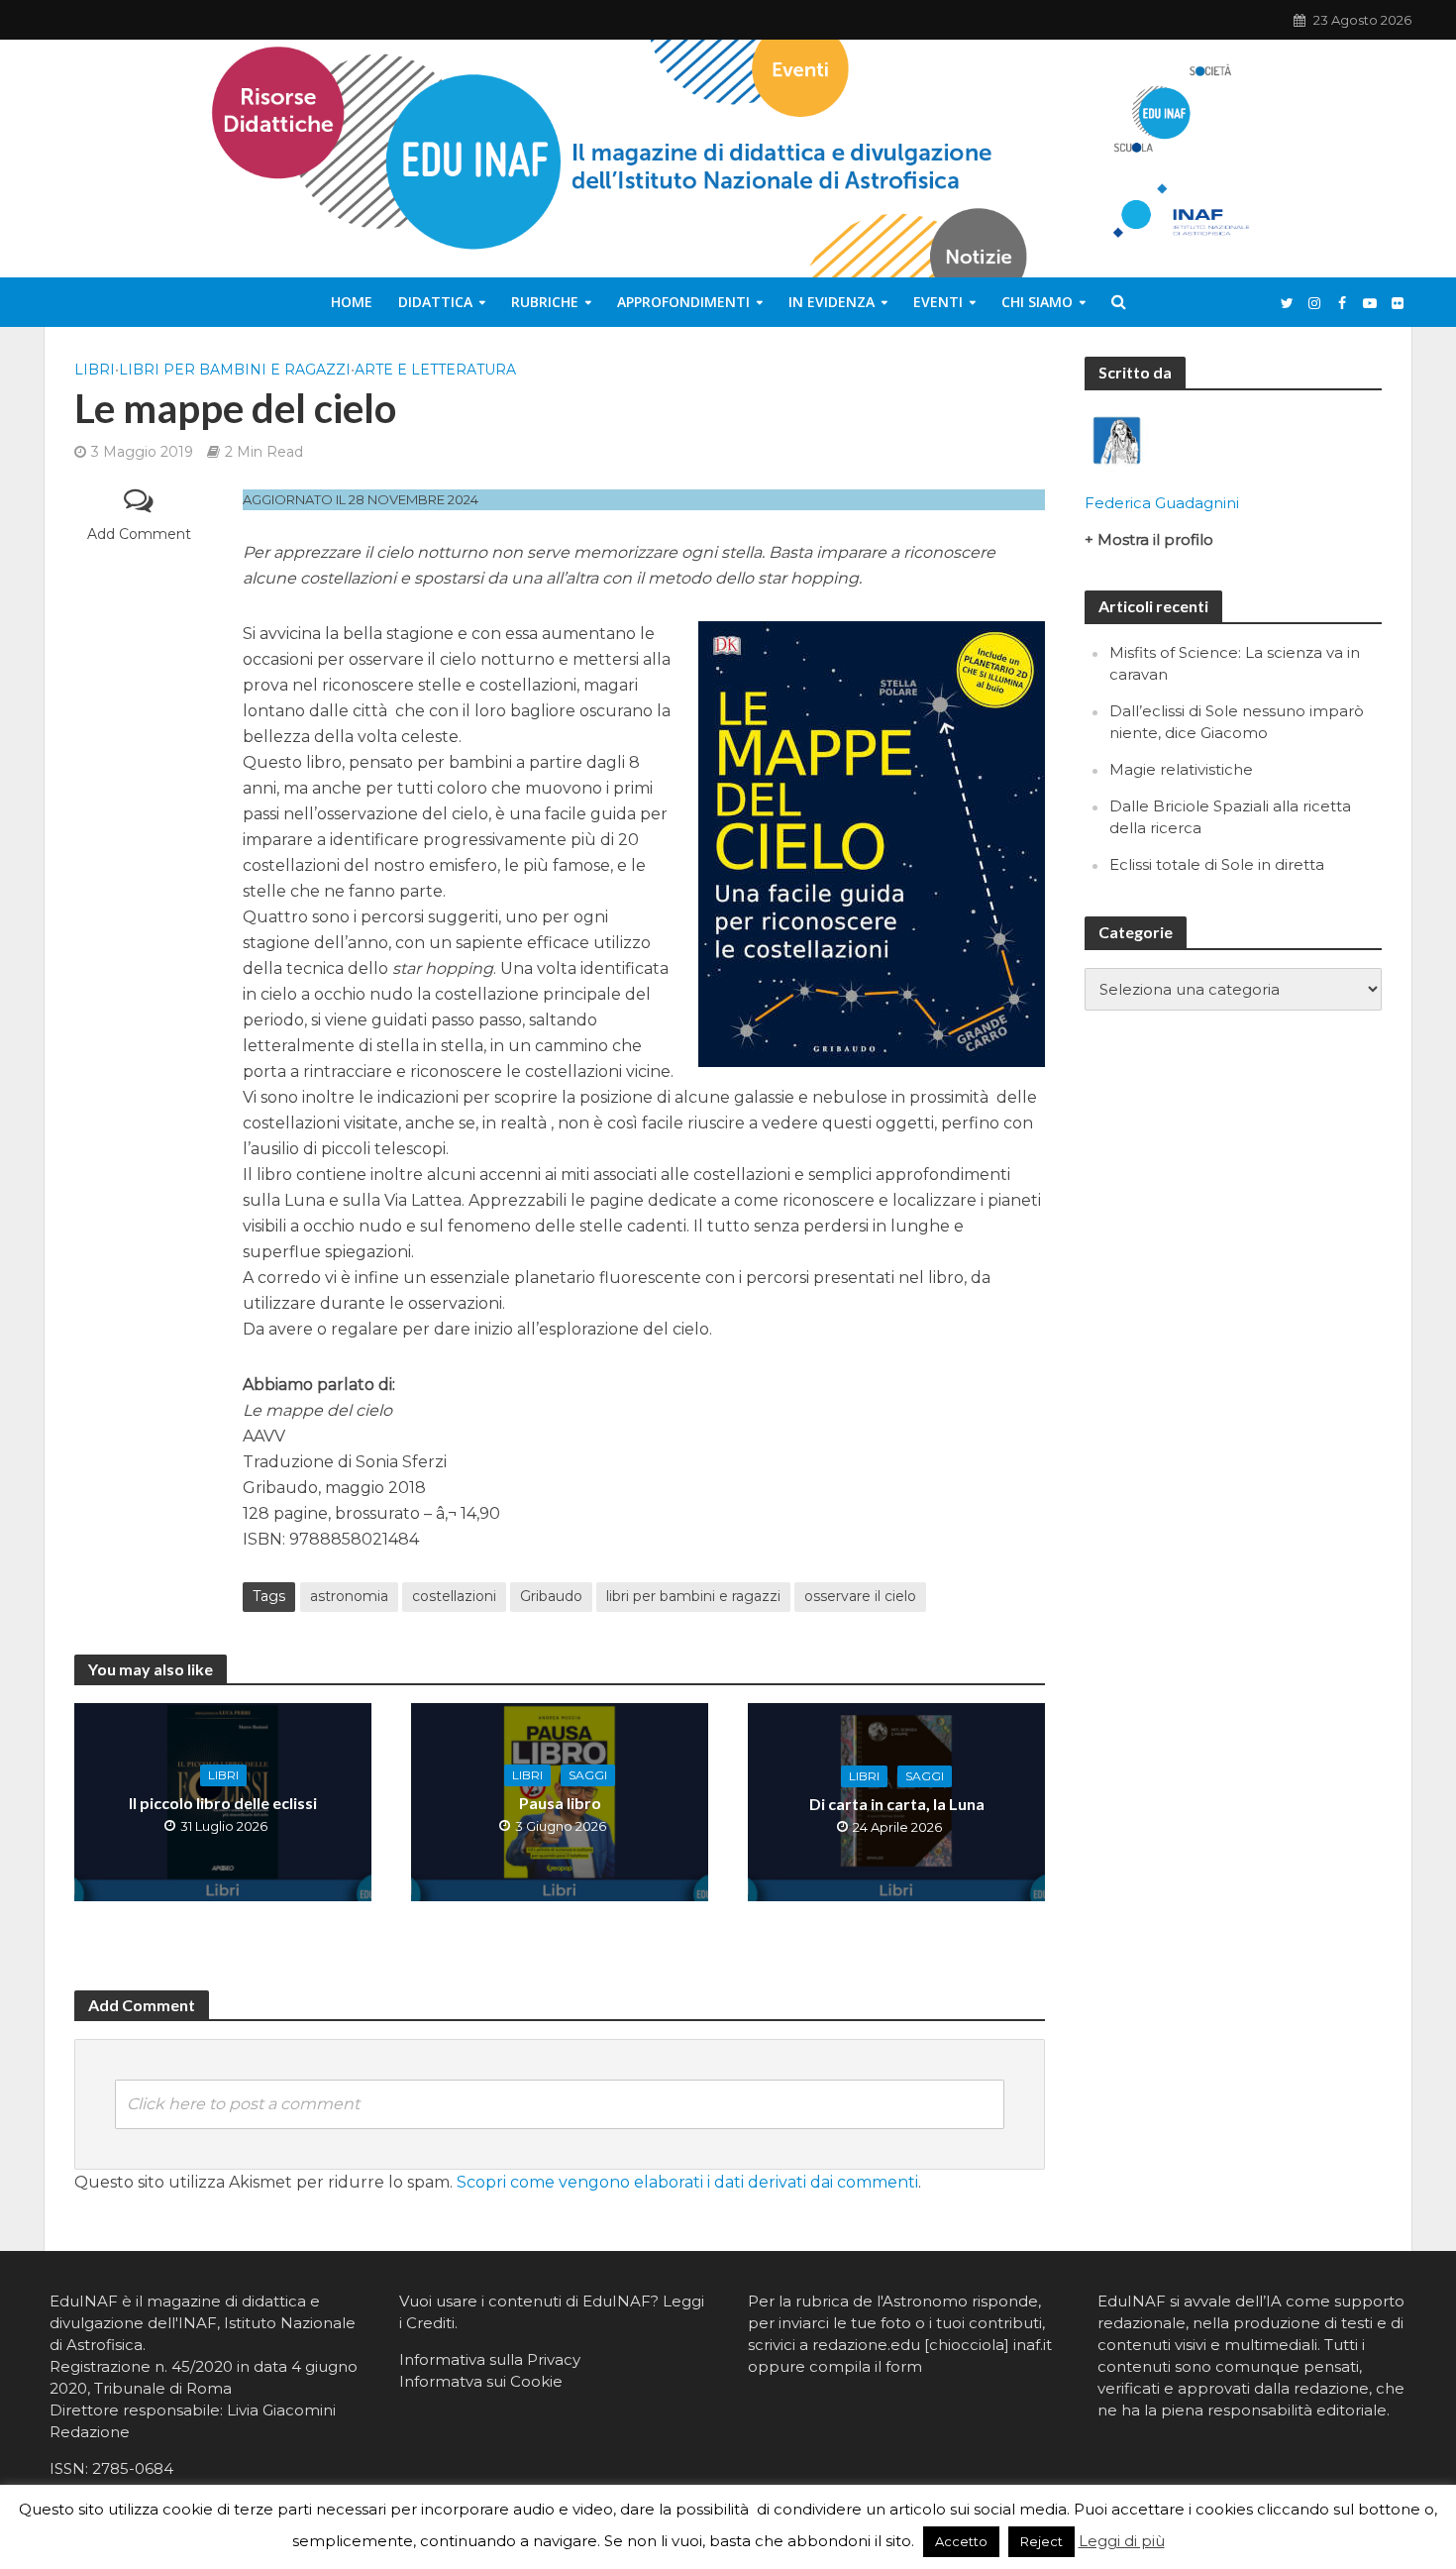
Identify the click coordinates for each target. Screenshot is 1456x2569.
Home (352, 302)
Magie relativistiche (1181, 769)
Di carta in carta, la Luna (897, 1804)
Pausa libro (560, 1803)
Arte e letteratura (435, 370)
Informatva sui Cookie (481, 2381)
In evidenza (832, 302)
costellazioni (454, 1596)
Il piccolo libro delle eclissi (223, 1803)
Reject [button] (1041, 2541)
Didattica (435, 302)
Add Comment (139, 534)
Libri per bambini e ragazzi (235, 370)
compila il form (866, 2366)
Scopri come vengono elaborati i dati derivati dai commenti (687, 2182)
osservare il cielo (860, 1596)
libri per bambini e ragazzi (693, 1596)
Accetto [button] (961, 2541)
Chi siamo (1037, 302)
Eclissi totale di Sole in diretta (1217, 864)
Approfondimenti (683, 302)
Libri (95, 370)
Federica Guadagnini (1162, 503)
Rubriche (545, 302)
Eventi (938, 302)
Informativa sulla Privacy (490, 2359)
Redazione (90, 2432)
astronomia (349, 1596)
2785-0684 (133, 2468)
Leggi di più (1122, 2541)
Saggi (588, 1775)
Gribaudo (551, 1596)
